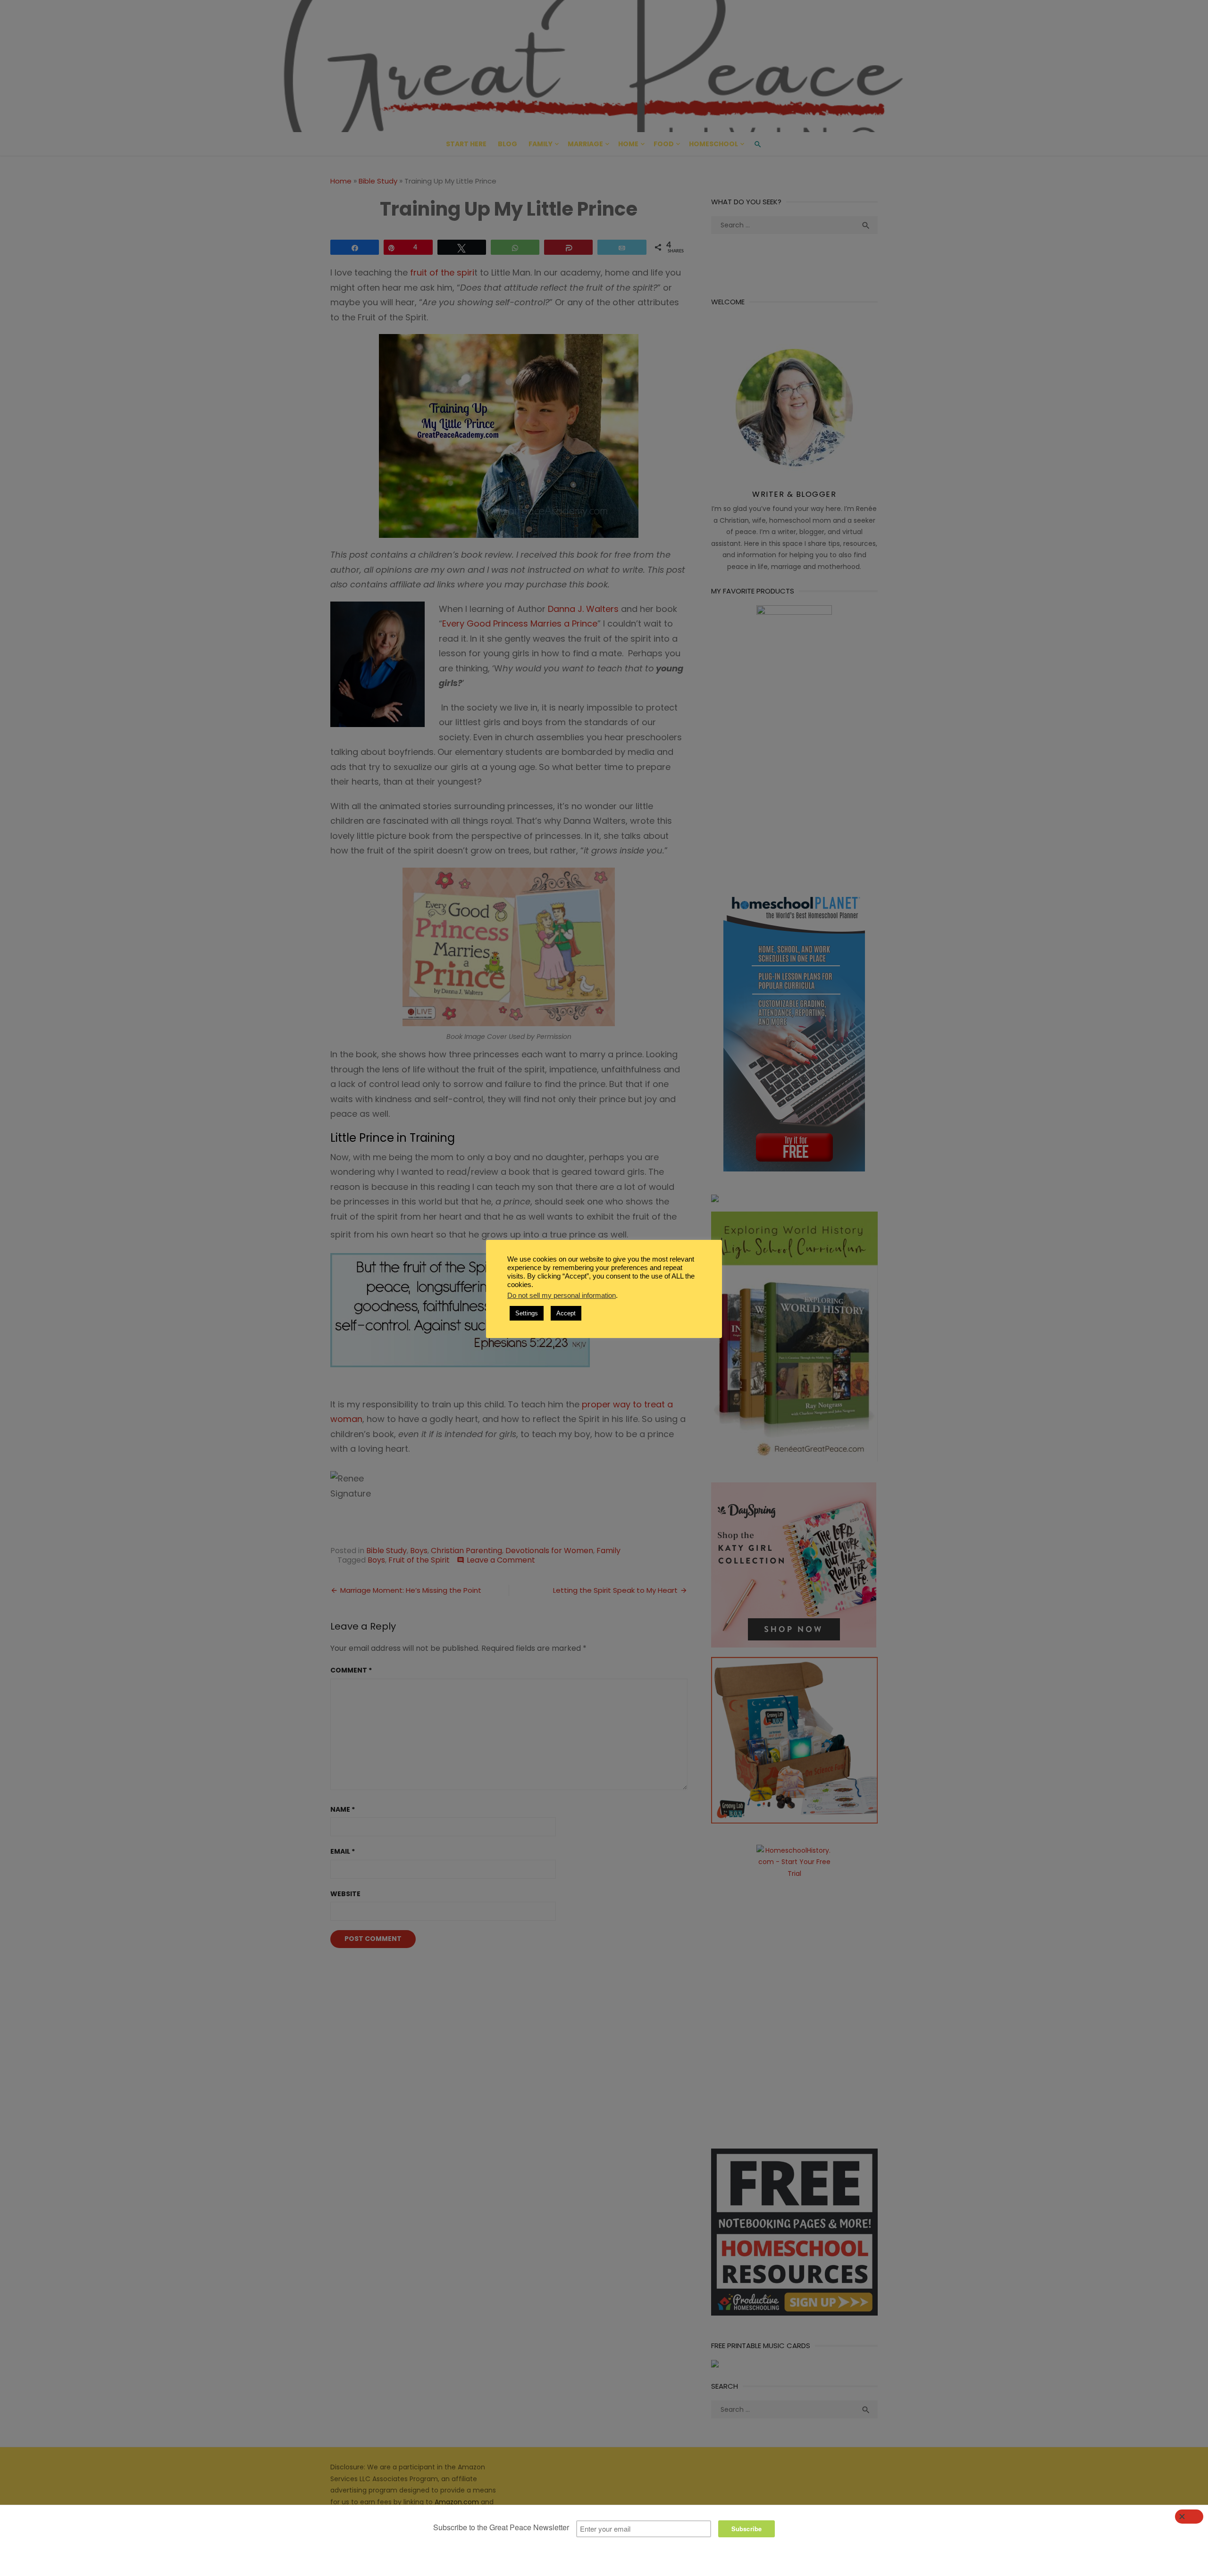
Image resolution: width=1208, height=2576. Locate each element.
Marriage (585, 144)
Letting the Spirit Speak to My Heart (615, 1590)
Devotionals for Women (549, 1551)
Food (664, 144)
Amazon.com (457, 2502)
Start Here (466, 144)
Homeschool (713, 144)
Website (345, 1894)
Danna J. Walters (583, 609)
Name (343, 1809)
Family (541, 144)
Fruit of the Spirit (419, 1560)
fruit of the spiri (442, 272)
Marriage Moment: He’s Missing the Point (411, 1590)
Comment (351, 1670)
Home (628, 144)
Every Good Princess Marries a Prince (520, 623)
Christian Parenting (466, 1551)
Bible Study (378, 181)
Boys (419, 1551)
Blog (508, 144)
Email (343, 1851)
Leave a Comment (501, 1560)
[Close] (1189, 2517)
